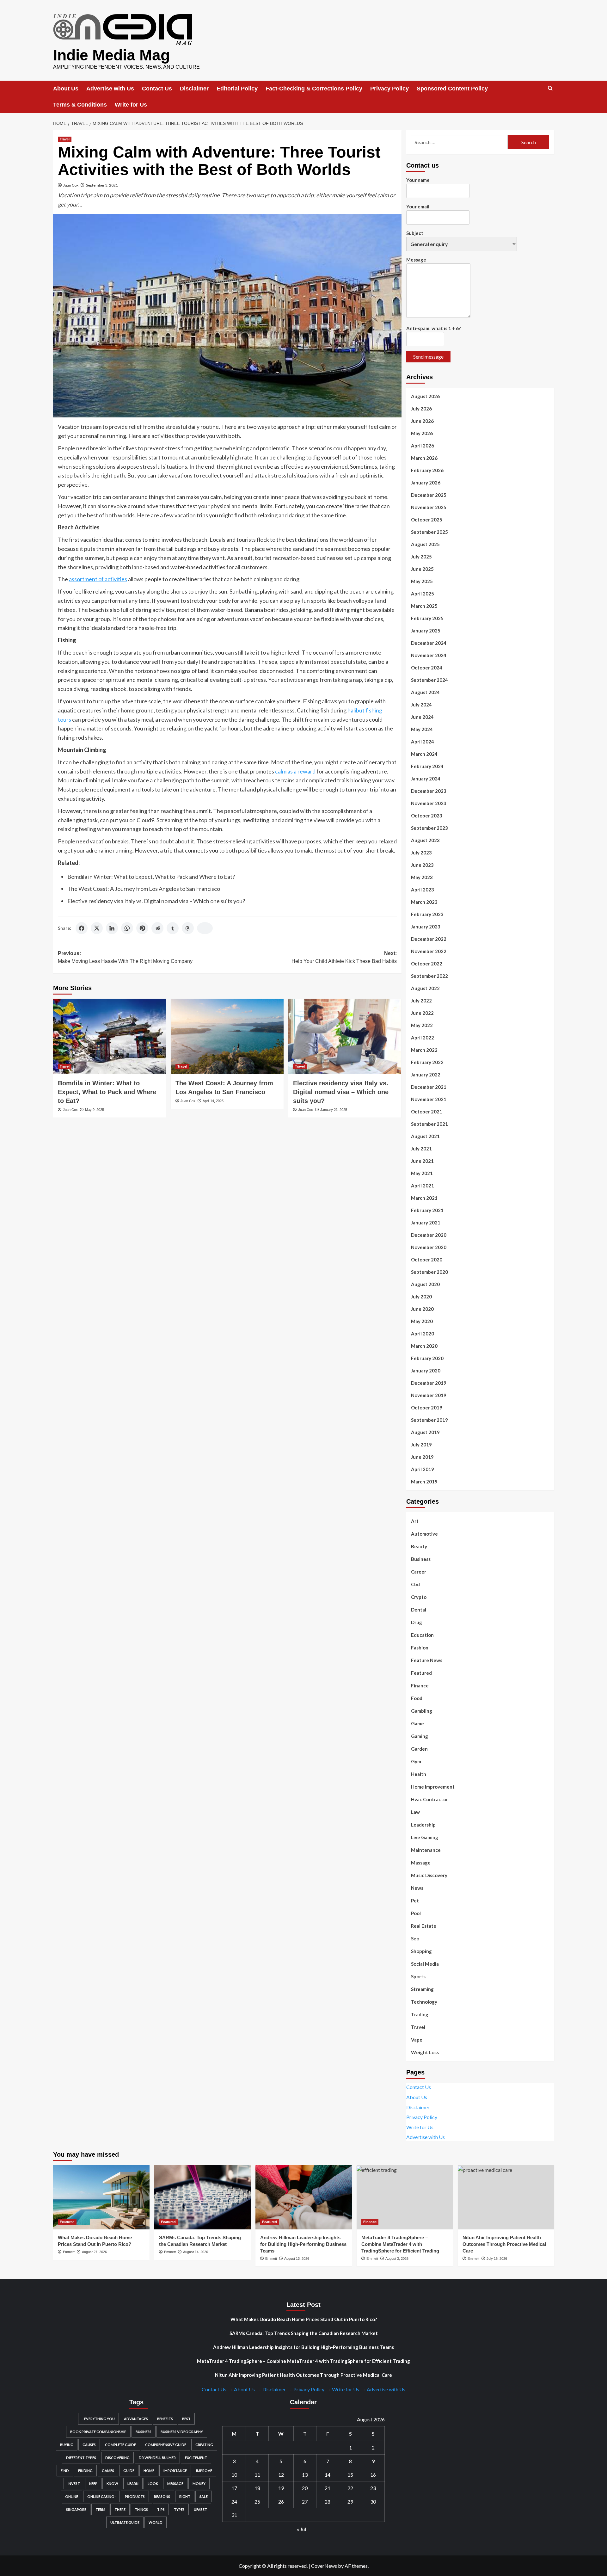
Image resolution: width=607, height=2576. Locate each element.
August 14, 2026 (196, 2252)
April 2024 (423, 742)
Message (416, 260)
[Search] (550, 88)
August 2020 (425, 1284)
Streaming (422, 1989)
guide (129, 2471)
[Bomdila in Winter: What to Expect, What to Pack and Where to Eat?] (110, 1036)
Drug (417, 1622)
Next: (344, 957)
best (186, 2419)
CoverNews (324, 2566)
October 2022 (427, 964)
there (120, 2509)
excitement (196, 2458)
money (199, 2484)
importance (175, 2471)
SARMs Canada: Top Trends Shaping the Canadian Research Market (304, 2333)
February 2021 (427, 1210)
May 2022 (422, 1025)
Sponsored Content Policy (452, 89)
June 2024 (422, 717)
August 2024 (425, 692)
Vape (417, 2040)
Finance (420, 1685)
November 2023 (429, 803)
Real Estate (424, 1926)
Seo (415, 1938)
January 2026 (426, 483)
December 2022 (429, 939)
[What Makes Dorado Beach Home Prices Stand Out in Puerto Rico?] (101, 2197)
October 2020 (427, 1260)
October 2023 (427, 816)
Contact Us (157, 89)
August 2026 (425, 396)
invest (74, 2484)
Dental (419, 1610)
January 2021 (426, 1223)
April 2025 (423, 594)
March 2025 (424, 606)
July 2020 (421, 1297)
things (141, 2509)
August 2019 (425, 1432)
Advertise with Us (110, 89)
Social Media (425, 1964)
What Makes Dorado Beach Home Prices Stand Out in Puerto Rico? (304, 2319)
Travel (65, 139)
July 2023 (421, 853)
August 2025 (425, 544)
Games (108, 2471)
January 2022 (426, 1075)
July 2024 (421, 705)
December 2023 (429, 791)
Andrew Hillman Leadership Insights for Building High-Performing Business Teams (303, 2244)
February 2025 (427, 618)
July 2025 (421, 557)
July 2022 (421, 1001)
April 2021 (423, 1186)
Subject (415, 233)
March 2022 (424, 1050)
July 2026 (421, 409)
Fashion (420, 1648)
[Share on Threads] (188, 928)
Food (417, 1698)
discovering (117, 2458)
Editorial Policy (237, 89)
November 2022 (429, 951)
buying (67, 2445)
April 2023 (423, 890)
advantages (136, 2419)
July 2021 (421, 1149)
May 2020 (422, 1321)
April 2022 (423, 1038)
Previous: (125, 957)
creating (204, 2445)
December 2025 (429, 495)
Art (415, 1521)
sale (204, 2496)
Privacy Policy (389, 89)
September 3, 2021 (102, 185)
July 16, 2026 (497, 2259)
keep (93, 2484)
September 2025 (429, 532)
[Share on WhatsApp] (127, 928)
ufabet (200, 2509)
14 (328, 2475)
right (185, 2496)
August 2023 (425, 840)
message (175, 2484)
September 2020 (429, 1272)
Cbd (415, 1584)
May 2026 (422, 433)
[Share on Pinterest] (142, 928)
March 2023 (424, 902)
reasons (162, 2496)
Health (419, 1774)
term (100, 2509)
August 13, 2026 (297, 2259)
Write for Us (131, 105)
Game (417, 1723)
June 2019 (422, 1457)
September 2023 (429, 828)
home (149, 2471)
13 (305, 2475)
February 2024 (427, 766)
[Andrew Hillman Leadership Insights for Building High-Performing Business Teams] (304, 2197)
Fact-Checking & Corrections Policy (314, 89)
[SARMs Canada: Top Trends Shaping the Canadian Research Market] (202, 2197)
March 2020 (424, 1346)
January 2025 (426, 631)
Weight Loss (425, 2052)
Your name (418, 180)
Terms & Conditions (80, 105)
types (179, 2509)
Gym (416, 1761)
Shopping (421, 1951)
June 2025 (422, 569)
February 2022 (427, 1062)
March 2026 (424, 458)
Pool (416, 1913)
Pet (415, 1901)
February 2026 (427, 470)
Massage (421, 1863)
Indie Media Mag (111, 55)
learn (133, 2484)
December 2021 (429, 1087)
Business (421, 1559)
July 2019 (421, 1445)
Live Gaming (425, 1837)
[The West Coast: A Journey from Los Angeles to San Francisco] (227, 1036)
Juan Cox (71, 185)
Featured (421, 1673)
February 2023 (427, 914)
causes (89, 2445)
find (65, 2471)
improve (204, 2471)
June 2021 (422, 1161)
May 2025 (422, 581)
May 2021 (422, 1173)
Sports (418, 1976)
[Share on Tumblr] (173, 928)
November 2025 (429, 507)
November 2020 (429, 1247)
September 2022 (429, 976)
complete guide (120, 2445)
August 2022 (425, 988)
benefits (165, 2419)
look (153, 2484)
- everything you (98, 2419)
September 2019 (429, 1420)
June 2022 (422, 1013)
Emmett (69, 2252)
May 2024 (422, 729)
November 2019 (429, 1395)
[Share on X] (97, 928)
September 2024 (429, 680)
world (156, 2522)
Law (415, 1812)
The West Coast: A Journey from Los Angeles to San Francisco (144, 889)
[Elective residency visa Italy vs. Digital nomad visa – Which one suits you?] (345, 1036)
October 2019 (427, 1408)
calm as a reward (295, 771)
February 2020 (427, 1358)
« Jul (301, 2529)
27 (305, 2502)
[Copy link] (205, 928)
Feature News (427, 1660)
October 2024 (427, 668)
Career (419, 1572)
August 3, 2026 (397, 2259)
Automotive (424, 1534)
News (417, 1888)
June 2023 (422, 865)
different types (81, 2458)
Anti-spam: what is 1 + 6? (433, 328)
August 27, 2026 (94, 2252)
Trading (420, 2014)
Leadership (423, 1825)
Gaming (420, 1736)
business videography (182, 2432)
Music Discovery (429, 1875)
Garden (419, 1749)
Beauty (419, 1546)
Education (422, 1635)
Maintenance (426, 1850)
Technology (424, 2002)
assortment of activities (98, 579)
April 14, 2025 (213, 1101)
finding (85, 2471)
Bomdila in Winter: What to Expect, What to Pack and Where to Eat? (151, 877)
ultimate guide (125, 2522)
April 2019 (423, 1469)
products (135, 2496)
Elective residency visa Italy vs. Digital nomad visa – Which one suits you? (156, 901)
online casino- (101, 2496)
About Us (66, 89)
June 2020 (422, 1309)
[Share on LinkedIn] (112, 928)
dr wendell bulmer (157, 2458)
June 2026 (422, 421)
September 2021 (429, 1124)
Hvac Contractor (429, 1799)
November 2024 (429, 655)
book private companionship (98, 2432)
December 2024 (429, 643)
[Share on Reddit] (157, 928)
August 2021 (425, 1136)
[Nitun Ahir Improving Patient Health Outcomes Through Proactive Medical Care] (506, 2197)
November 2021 (429, 1099)
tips (161, 2509)
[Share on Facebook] (82, 928)
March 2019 (424, 1482)
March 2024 (424, 754)
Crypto (419, 1597)
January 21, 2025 (334, 1110)
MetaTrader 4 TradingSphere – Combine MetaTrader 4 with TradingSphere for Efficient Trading (400, 2244)
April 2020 (423, 1334)
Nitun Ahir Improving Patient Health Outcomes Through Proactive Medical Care (504, 2244)
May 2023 (422, 877)
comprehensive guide (166, 2445)
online (72, 2496)
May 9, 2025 (95, 1110)
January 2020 (426, 1371)
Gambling (422, 1711)
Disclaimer (194, 89)
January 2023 (426, 927)
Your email (418, 206)
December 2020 (429, 1235)
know (112, 2484)
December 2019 (429, 1383)
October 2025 (427, 520)
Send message (428, 357)
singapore (76, 2509)
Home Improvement (433, 1787)
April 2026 (423, 446)
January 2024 (426, 779)
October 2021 (427, 1112)
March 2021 (424, 1198)
